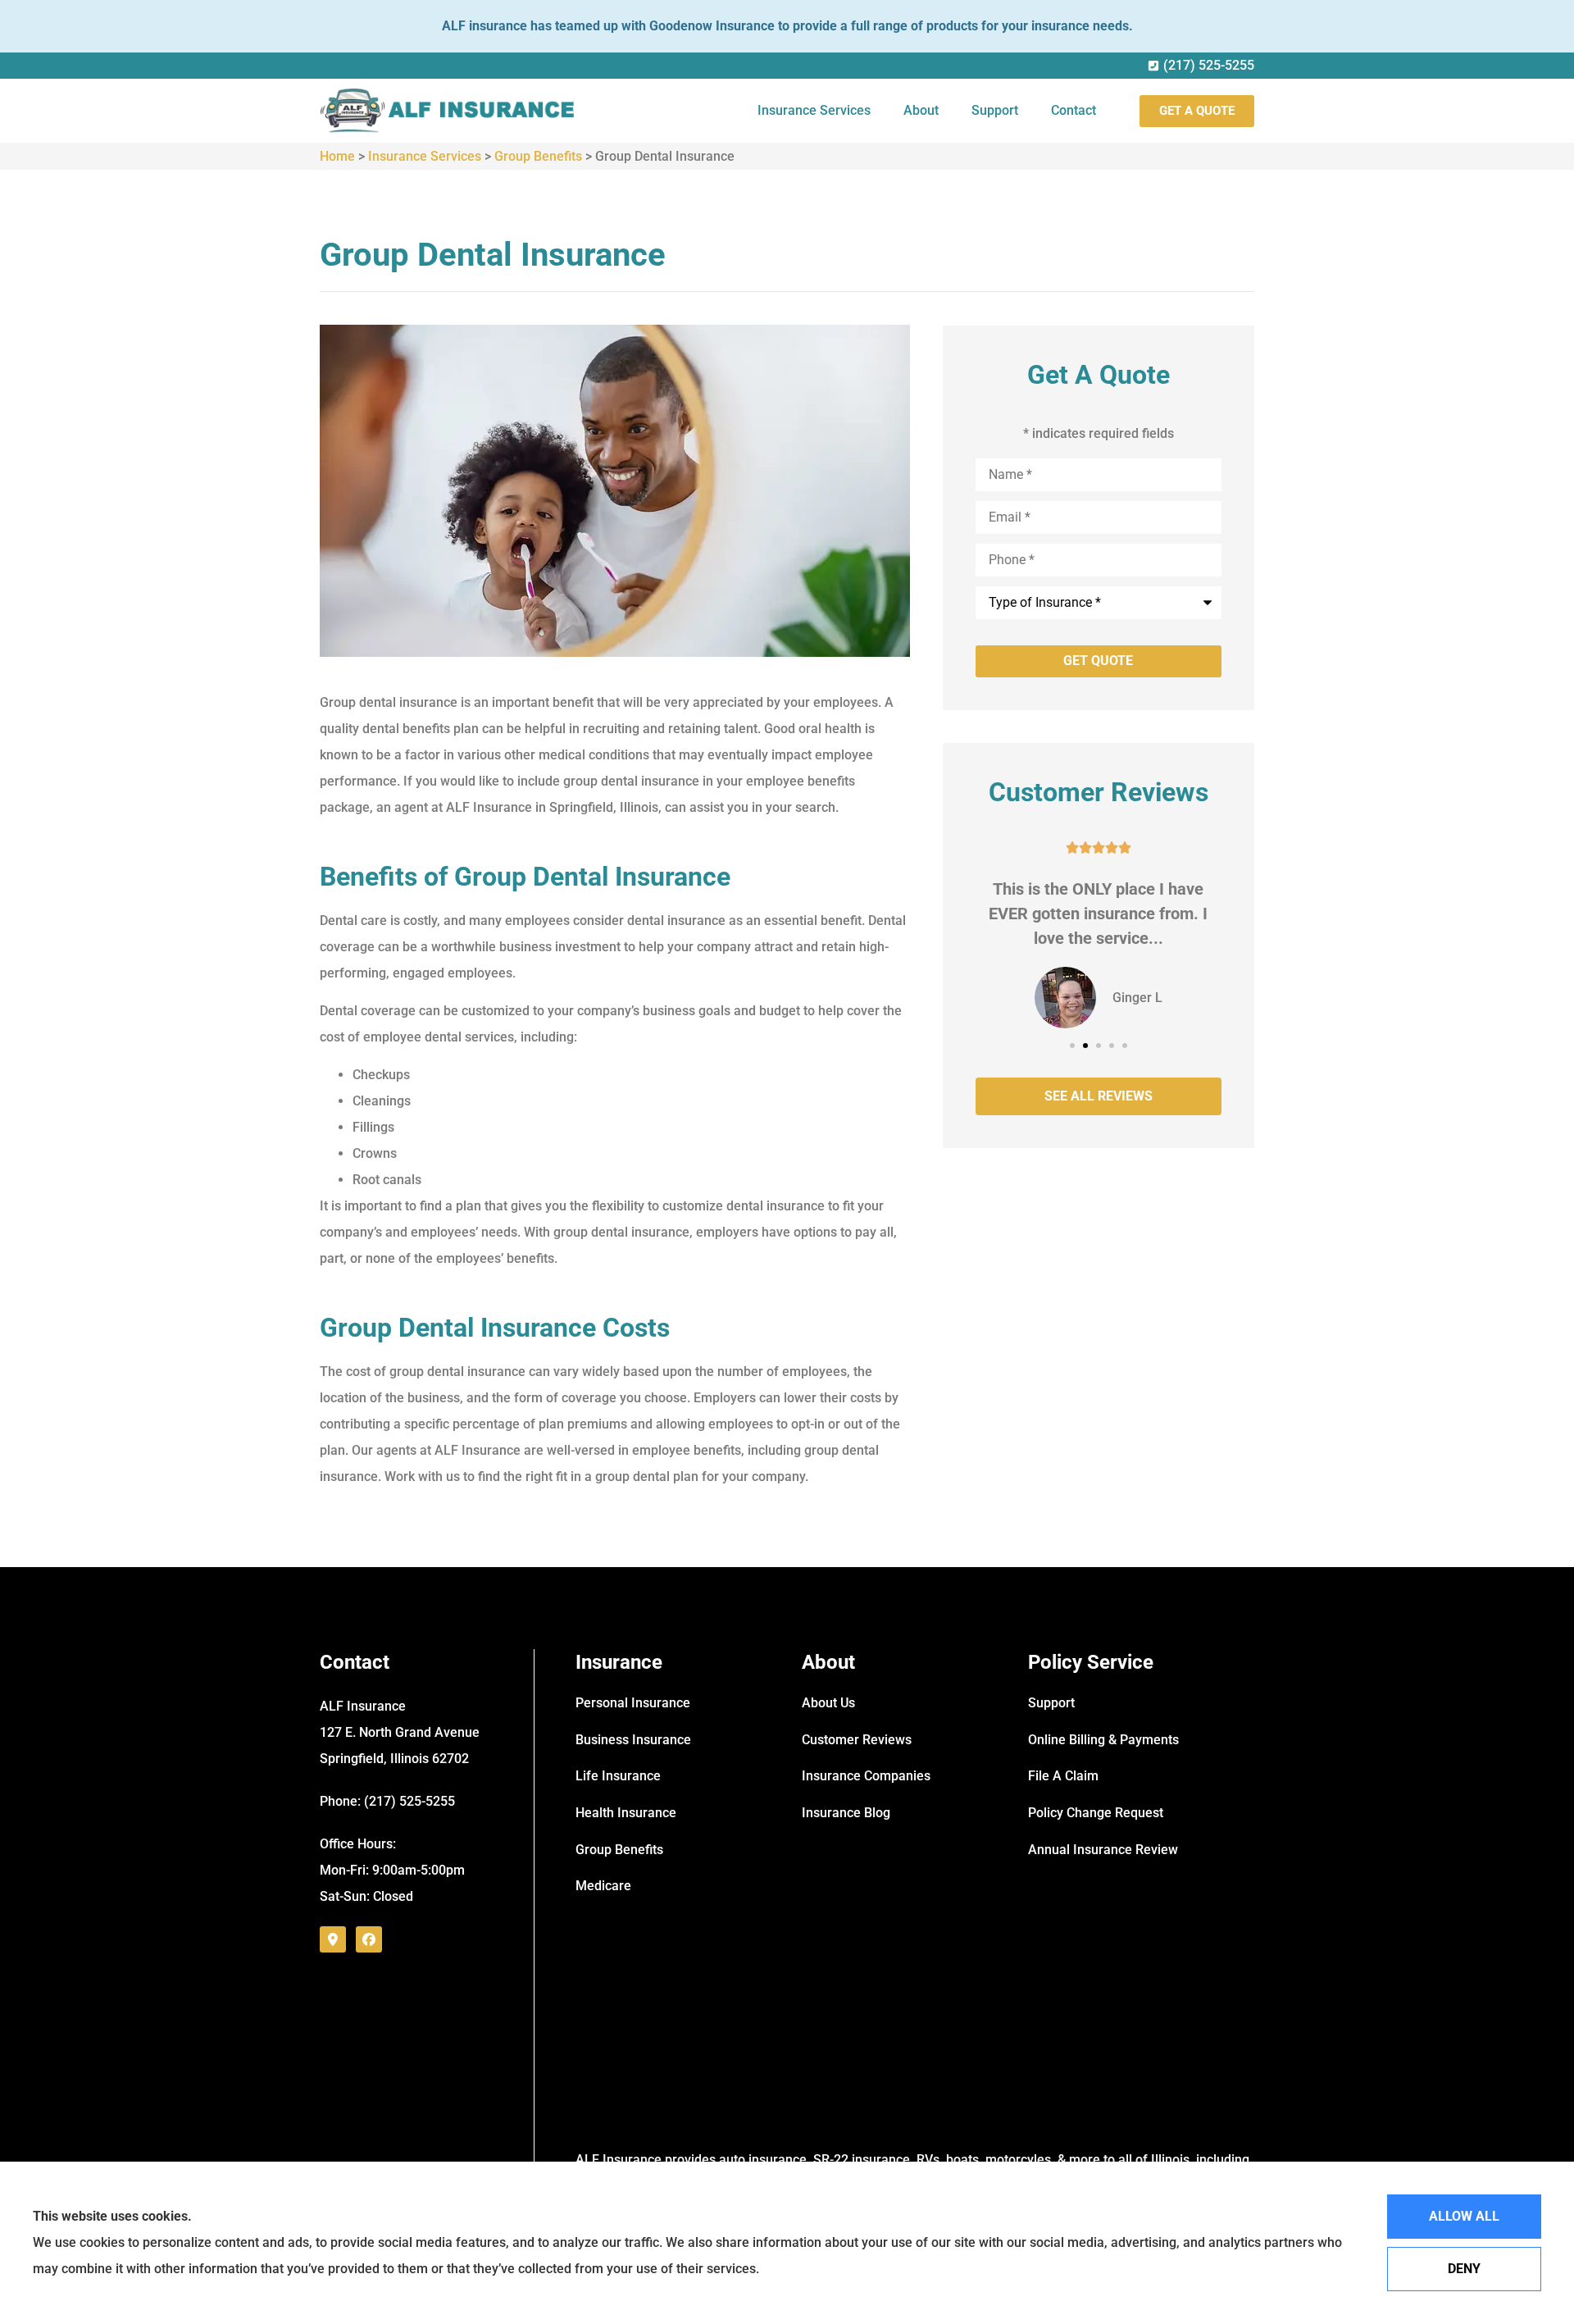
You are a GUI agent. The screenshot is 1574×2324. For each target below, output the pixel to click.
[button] (1072, 1046)
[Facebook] (369, 1939)
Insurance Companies (866, 1776)
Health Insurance (626, 1813)
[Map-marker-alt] (333, 1939)
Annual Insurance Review (1103, 1850)
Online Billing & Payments (1103, 1740)
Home (337, 156)
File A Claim (1063, 1776)
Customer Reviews (857, 1740)
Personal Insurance (633, 1703)
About (921, 110)
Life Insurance (618, 1776)
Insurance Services (814, 110)
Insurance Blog (846, 1813)
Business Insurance (633, 1740)
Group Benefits (538, 156)
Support (995, 110)
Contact (1074, 110)
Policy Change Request (1096, 1813)
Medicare (603, 1886)
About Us (828, 1703)
